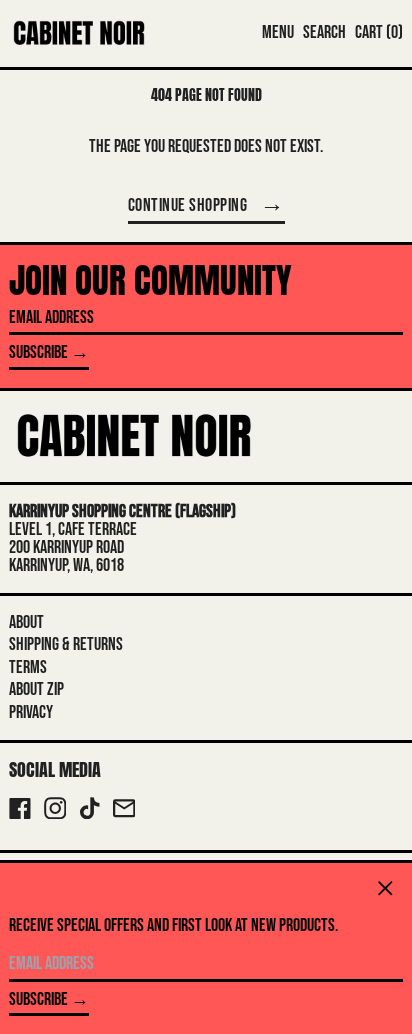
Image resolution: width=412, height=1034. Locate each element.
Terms (28, 667)
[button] (324, 33)
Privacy (31, 712)
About (26, 622)
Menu (278, 32)
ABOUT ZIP (36, 689)
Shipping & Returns (66, 644)
